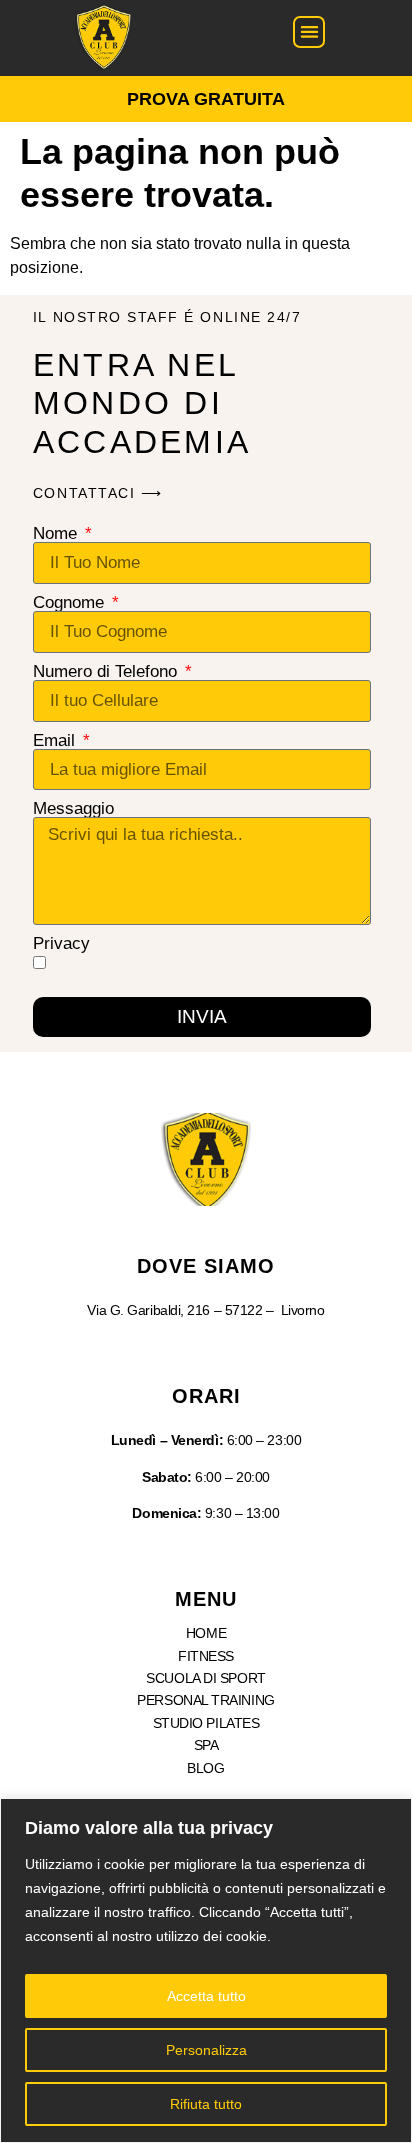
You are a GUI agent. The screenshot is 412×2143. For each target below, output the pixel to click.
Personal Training (205, 1700)
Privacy (61, 943)
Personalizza (206, 2050)
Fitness (206, 1656)
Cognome (71, 602)
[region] (206, 1970)
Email (56, 740)
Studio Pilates (206, 1723)
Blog (205, 1768)
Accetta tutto (206, 1996)
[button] (309, 32)
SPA (206, 1745)
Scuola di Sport (205, 1678)
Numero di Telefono (107, 671)
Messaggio (73, 808)
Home (206, 1633)
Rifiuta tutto (206, 2104)
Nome (57, 533)
